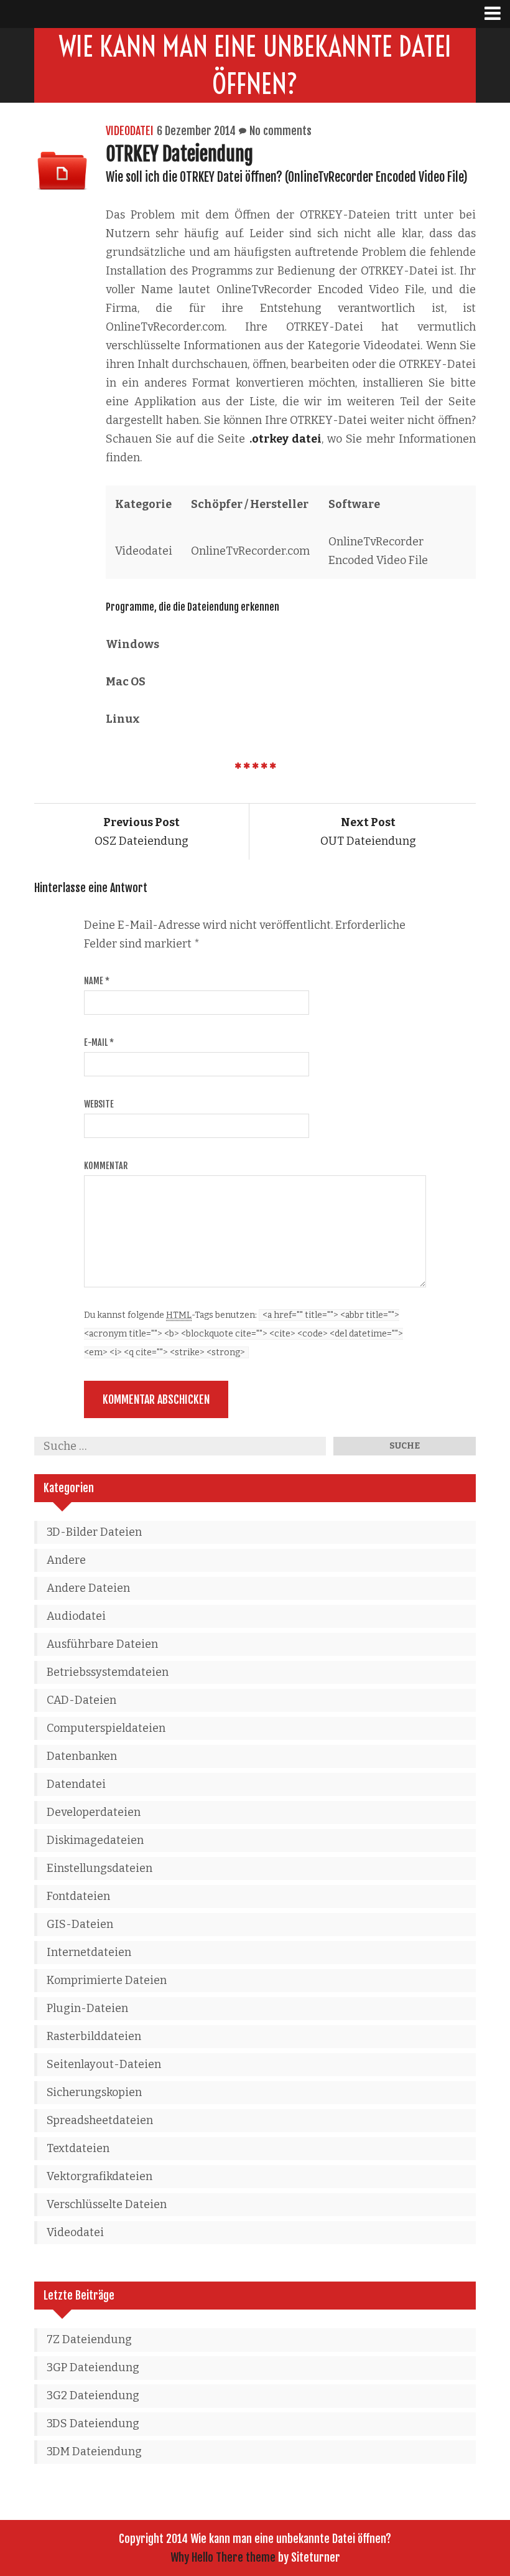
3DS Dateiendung (93, 2423)
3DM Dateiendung (94, 2451)
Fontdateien (78, 1896)
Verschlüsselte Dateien (107, 2204)
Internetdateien (89, 1952)
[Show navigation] (497, 14)
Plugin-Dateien (87, 2008)
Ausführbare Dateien (102, 1644)
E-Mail (99, 1042)
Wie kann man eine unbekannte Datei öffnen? (255, 65)
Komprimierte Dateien (107, 1980)
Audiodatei (76, 1616)
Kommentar (106, 1166)
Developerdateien (94, 1812)
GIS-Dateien (80, 1924)
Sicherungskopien (94, 2092)
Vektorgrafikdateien (100, 2176)
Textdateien (78, 2148)
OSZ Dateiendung (141, 832)
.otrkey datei (285, 439)
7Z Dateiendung (89, 2339)
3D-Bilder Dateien (94, 1532)
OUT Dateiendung (368, 832)
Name (97, 981)
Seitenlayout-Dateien (104, 2064)
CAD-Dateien (81, 1700)
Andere (66, 1560)
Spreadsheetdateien (100, 2120)
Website (99, 1104)
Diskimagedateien (95, 1840)
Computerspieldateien (106, 1728)
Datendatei (76, 1784)
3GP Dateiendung (93, 2367)
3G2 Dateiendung (93, 2395)
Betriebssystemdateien (108, 1672)
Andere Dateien (88, 1588)
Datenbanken (82, 1756)
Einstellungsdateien (100, 1868)
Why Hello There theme (223, 2557)
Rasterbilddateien (94, 2036)
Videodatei (130, 131)
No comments (280, 131)
